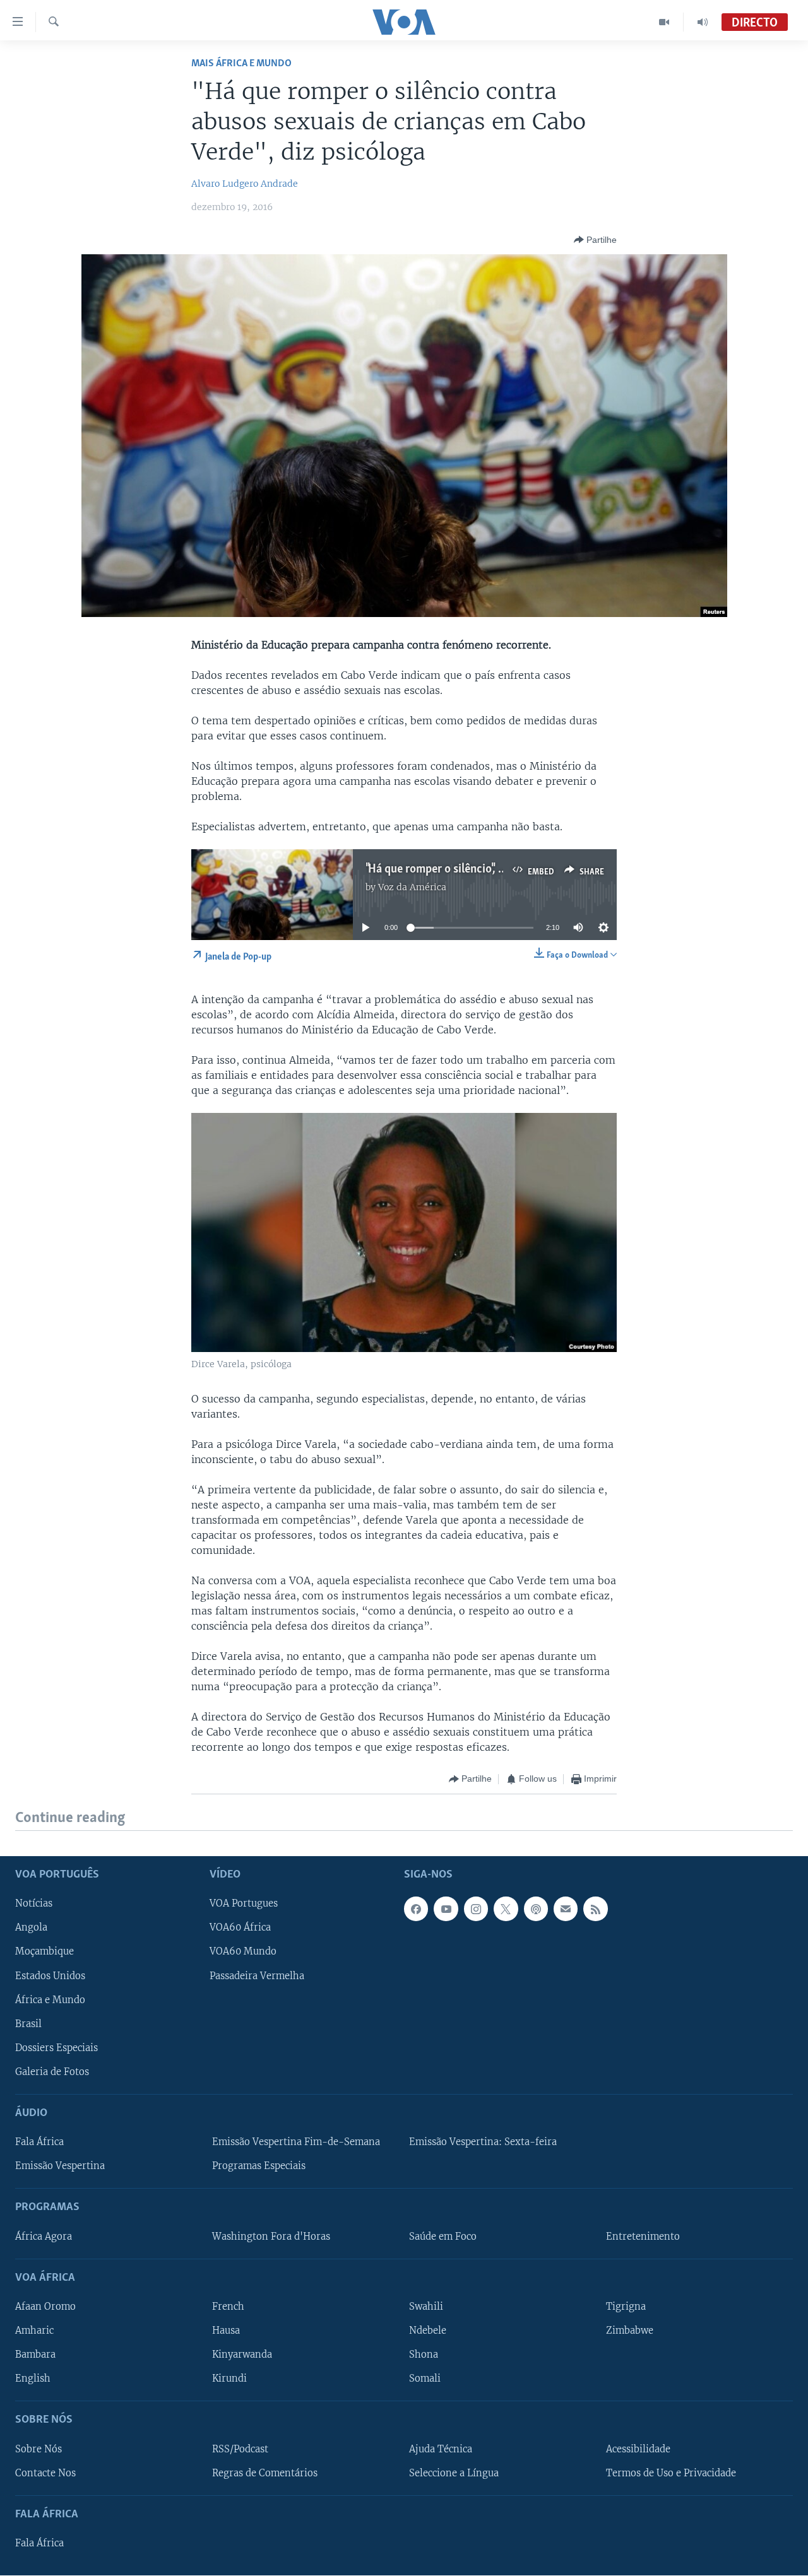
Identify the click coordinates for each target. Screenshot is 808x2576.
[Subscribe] (566, 1908)
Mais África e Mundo (241, 63)
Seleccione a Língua (454, 2473)
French (228, 2307)
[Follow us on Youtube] (446, 1908)
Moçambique (45, 1951)
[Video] (664, 22)
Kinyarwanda (242, 2355)
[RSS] (595, 1908)
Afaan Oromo (45, 2307)
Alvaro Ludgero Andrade (245, 184)
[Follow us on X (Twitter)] (506, 1908)
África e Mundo (50, 2000)
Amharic (34, 2331)
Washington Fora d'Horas (271, 2237)
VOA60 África (240, 1927)
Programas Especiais (259, 2166)
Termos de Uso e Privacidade (671, 2473)
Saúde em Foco (443, 2237)
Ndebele (428, 2331)
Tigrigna (626, 2307)
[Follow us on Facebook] (416, 1908)
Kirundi (229, 2379)
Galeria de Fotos (52, 2072)
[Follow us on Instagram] (476, 1908)
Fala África (39, 2142)
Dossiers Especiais (56, 2048)
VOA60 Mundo (243, 1951)
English (33, 2379)
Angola (31, 1927)
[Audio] (703, 22)
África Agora (44, 2237)
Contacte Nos (45, 2473)
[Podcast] (536, 1908)
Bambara (35, 2355)
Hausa (226, 2331)
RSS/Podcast (240, 2449)
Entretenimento (643, 2237)
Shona (424, 2355)
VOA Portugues (244, 1903)
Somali (425, 2379)
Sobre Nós (39, 2449)
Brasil (28, 2024)
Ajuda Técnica (441, 2449)
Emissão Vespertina (60, 2166)
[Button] (595, 240)
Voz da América (412, 887)
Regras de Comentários (265, 2473)
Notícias (34, 1903)
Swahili (426, 2307)
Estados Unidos (50, 1976)
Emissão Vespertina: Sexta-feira (483, 2142)
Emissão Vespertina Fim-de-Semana (296, 2142)
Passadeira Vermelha (257, 1976)
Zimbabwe (630, 2331)
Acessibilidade (638, 2449)
